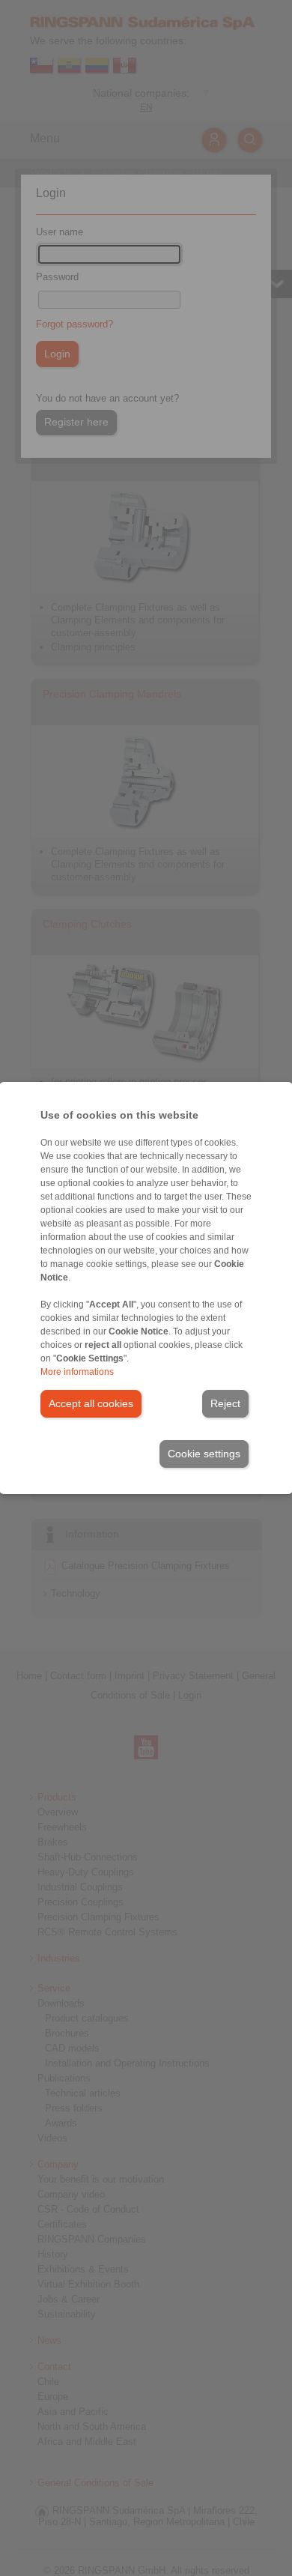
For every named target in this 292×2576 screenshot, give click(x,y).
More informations (77, 1372)
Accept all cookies (91, 1403)
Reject (225, 1403)
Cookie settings (204, 1454)
